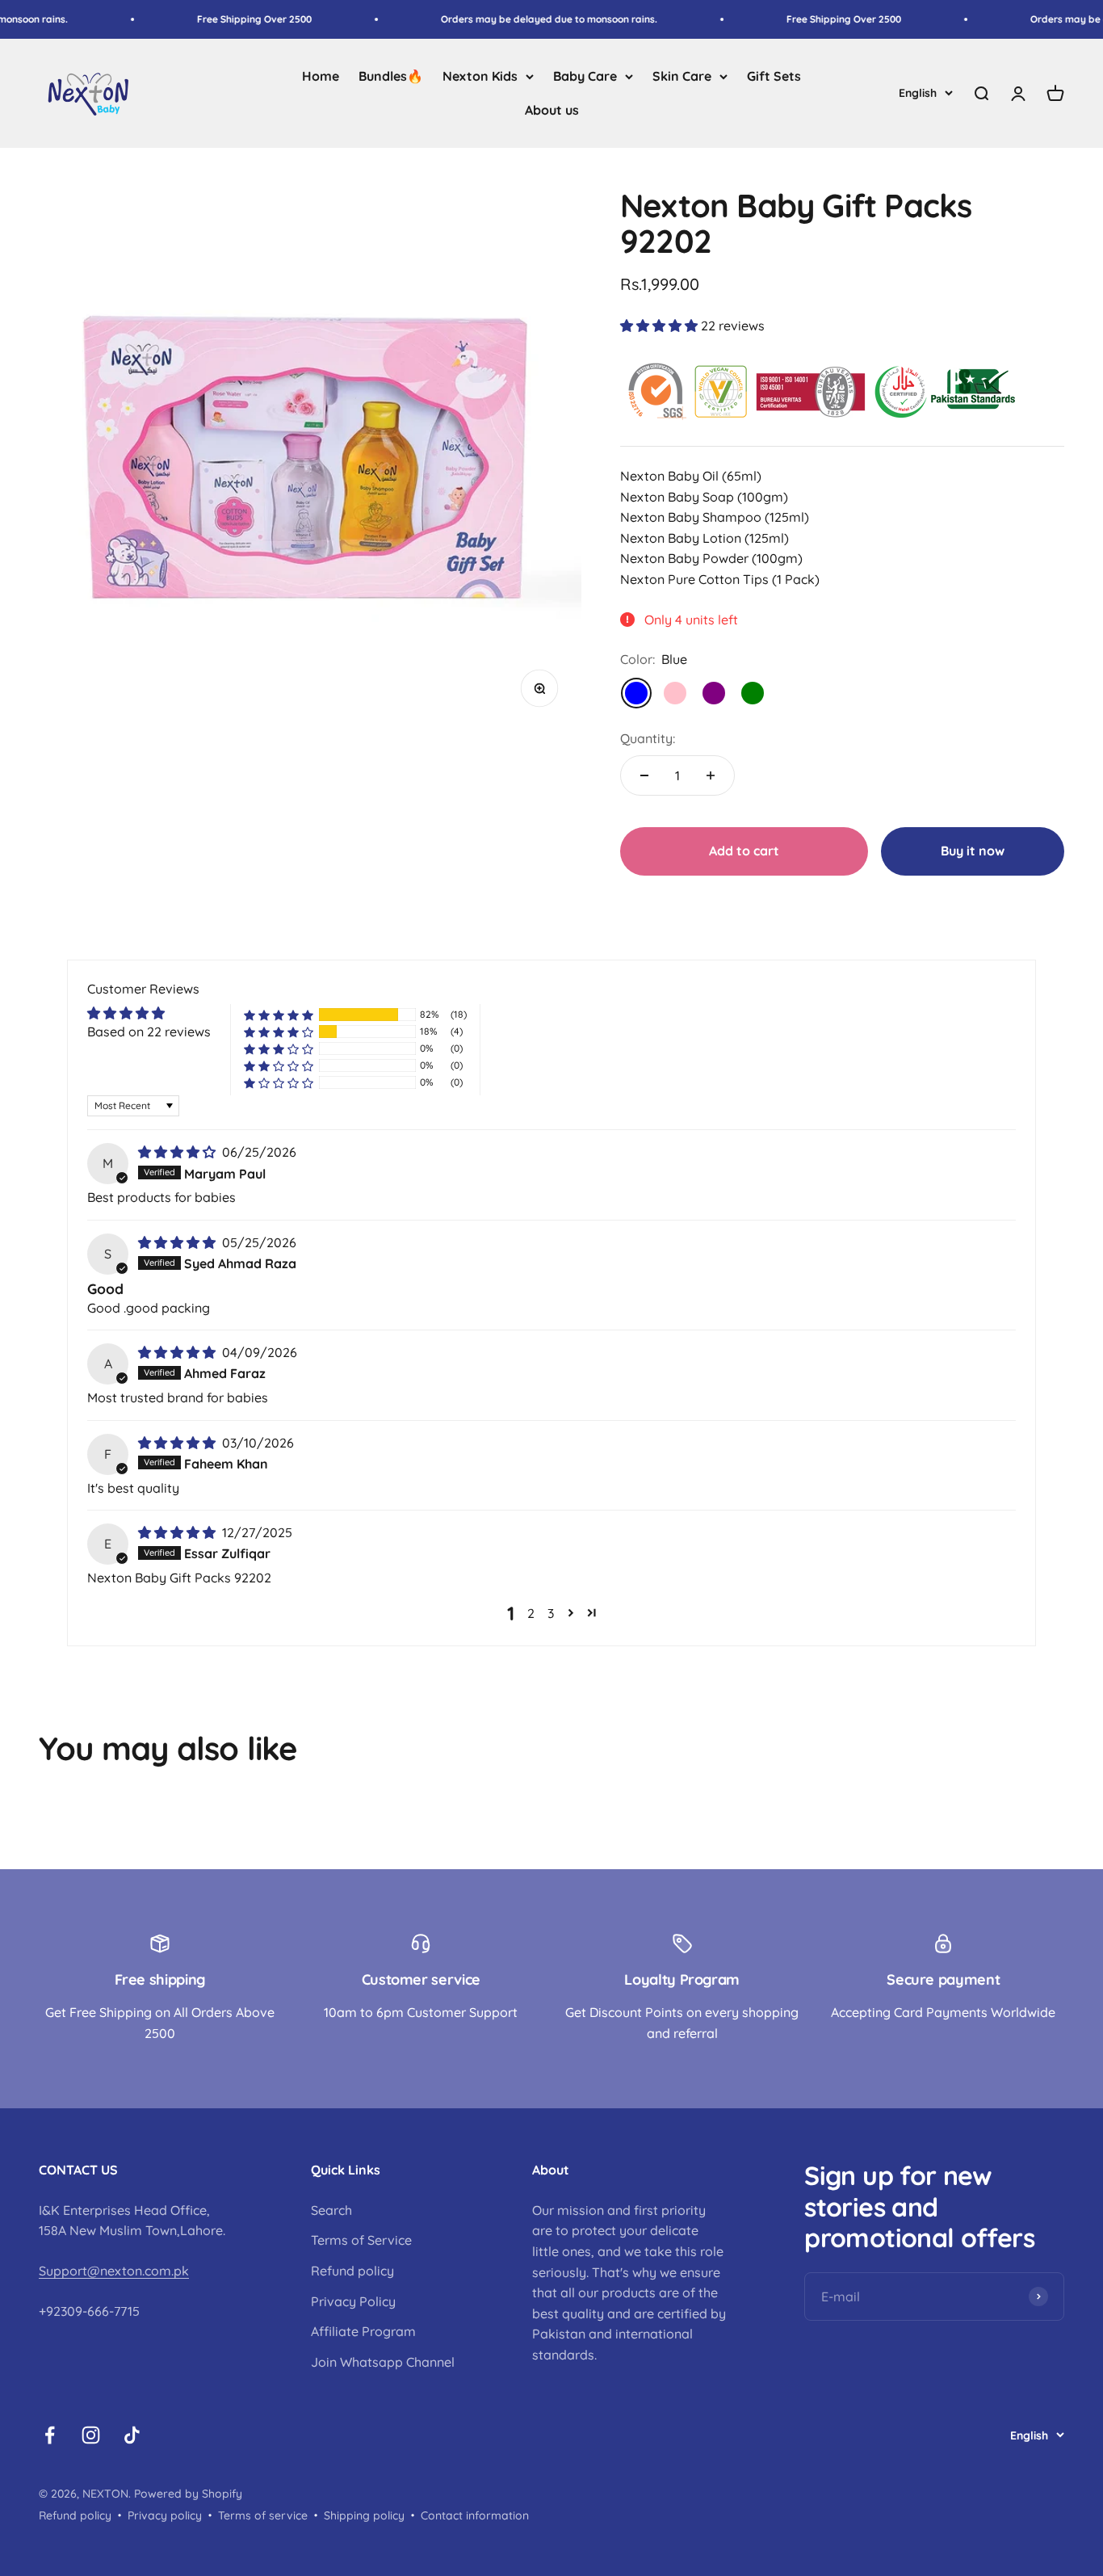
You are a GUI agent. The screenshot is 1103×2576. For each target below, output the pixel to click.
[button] (661, 326)
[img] (178, 1152)
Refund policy (352, 2271)
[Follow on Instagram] (91, 2435)
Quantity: (648, 738)
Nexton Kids (480, 76)
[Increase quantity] (711, 775)
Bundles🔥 (391, 76)
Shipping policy (364, 2515)
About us (552, 110)
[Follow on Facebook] (50, 2435)
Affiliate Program (363, 2331)
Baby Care (585, 76)
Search (331, 2210)
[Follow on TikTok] (132, 2435)
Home (321, 76)
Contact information (475, 2515)
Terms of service (263, 2515)
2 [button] (531, 1613)
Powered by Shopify (188, 2494)
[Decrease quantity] (644, 775)
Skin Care (682, 76)
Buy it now (973, 851)
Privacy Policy (353, 2301)
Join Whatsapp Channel (383, 2362)
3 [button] (551, 1613)
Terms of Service (361, 2240)
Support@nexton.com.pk (114, 2271)
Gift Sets (774, 76)
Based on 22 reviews (149, 1032)
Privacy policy (165, 2515)
